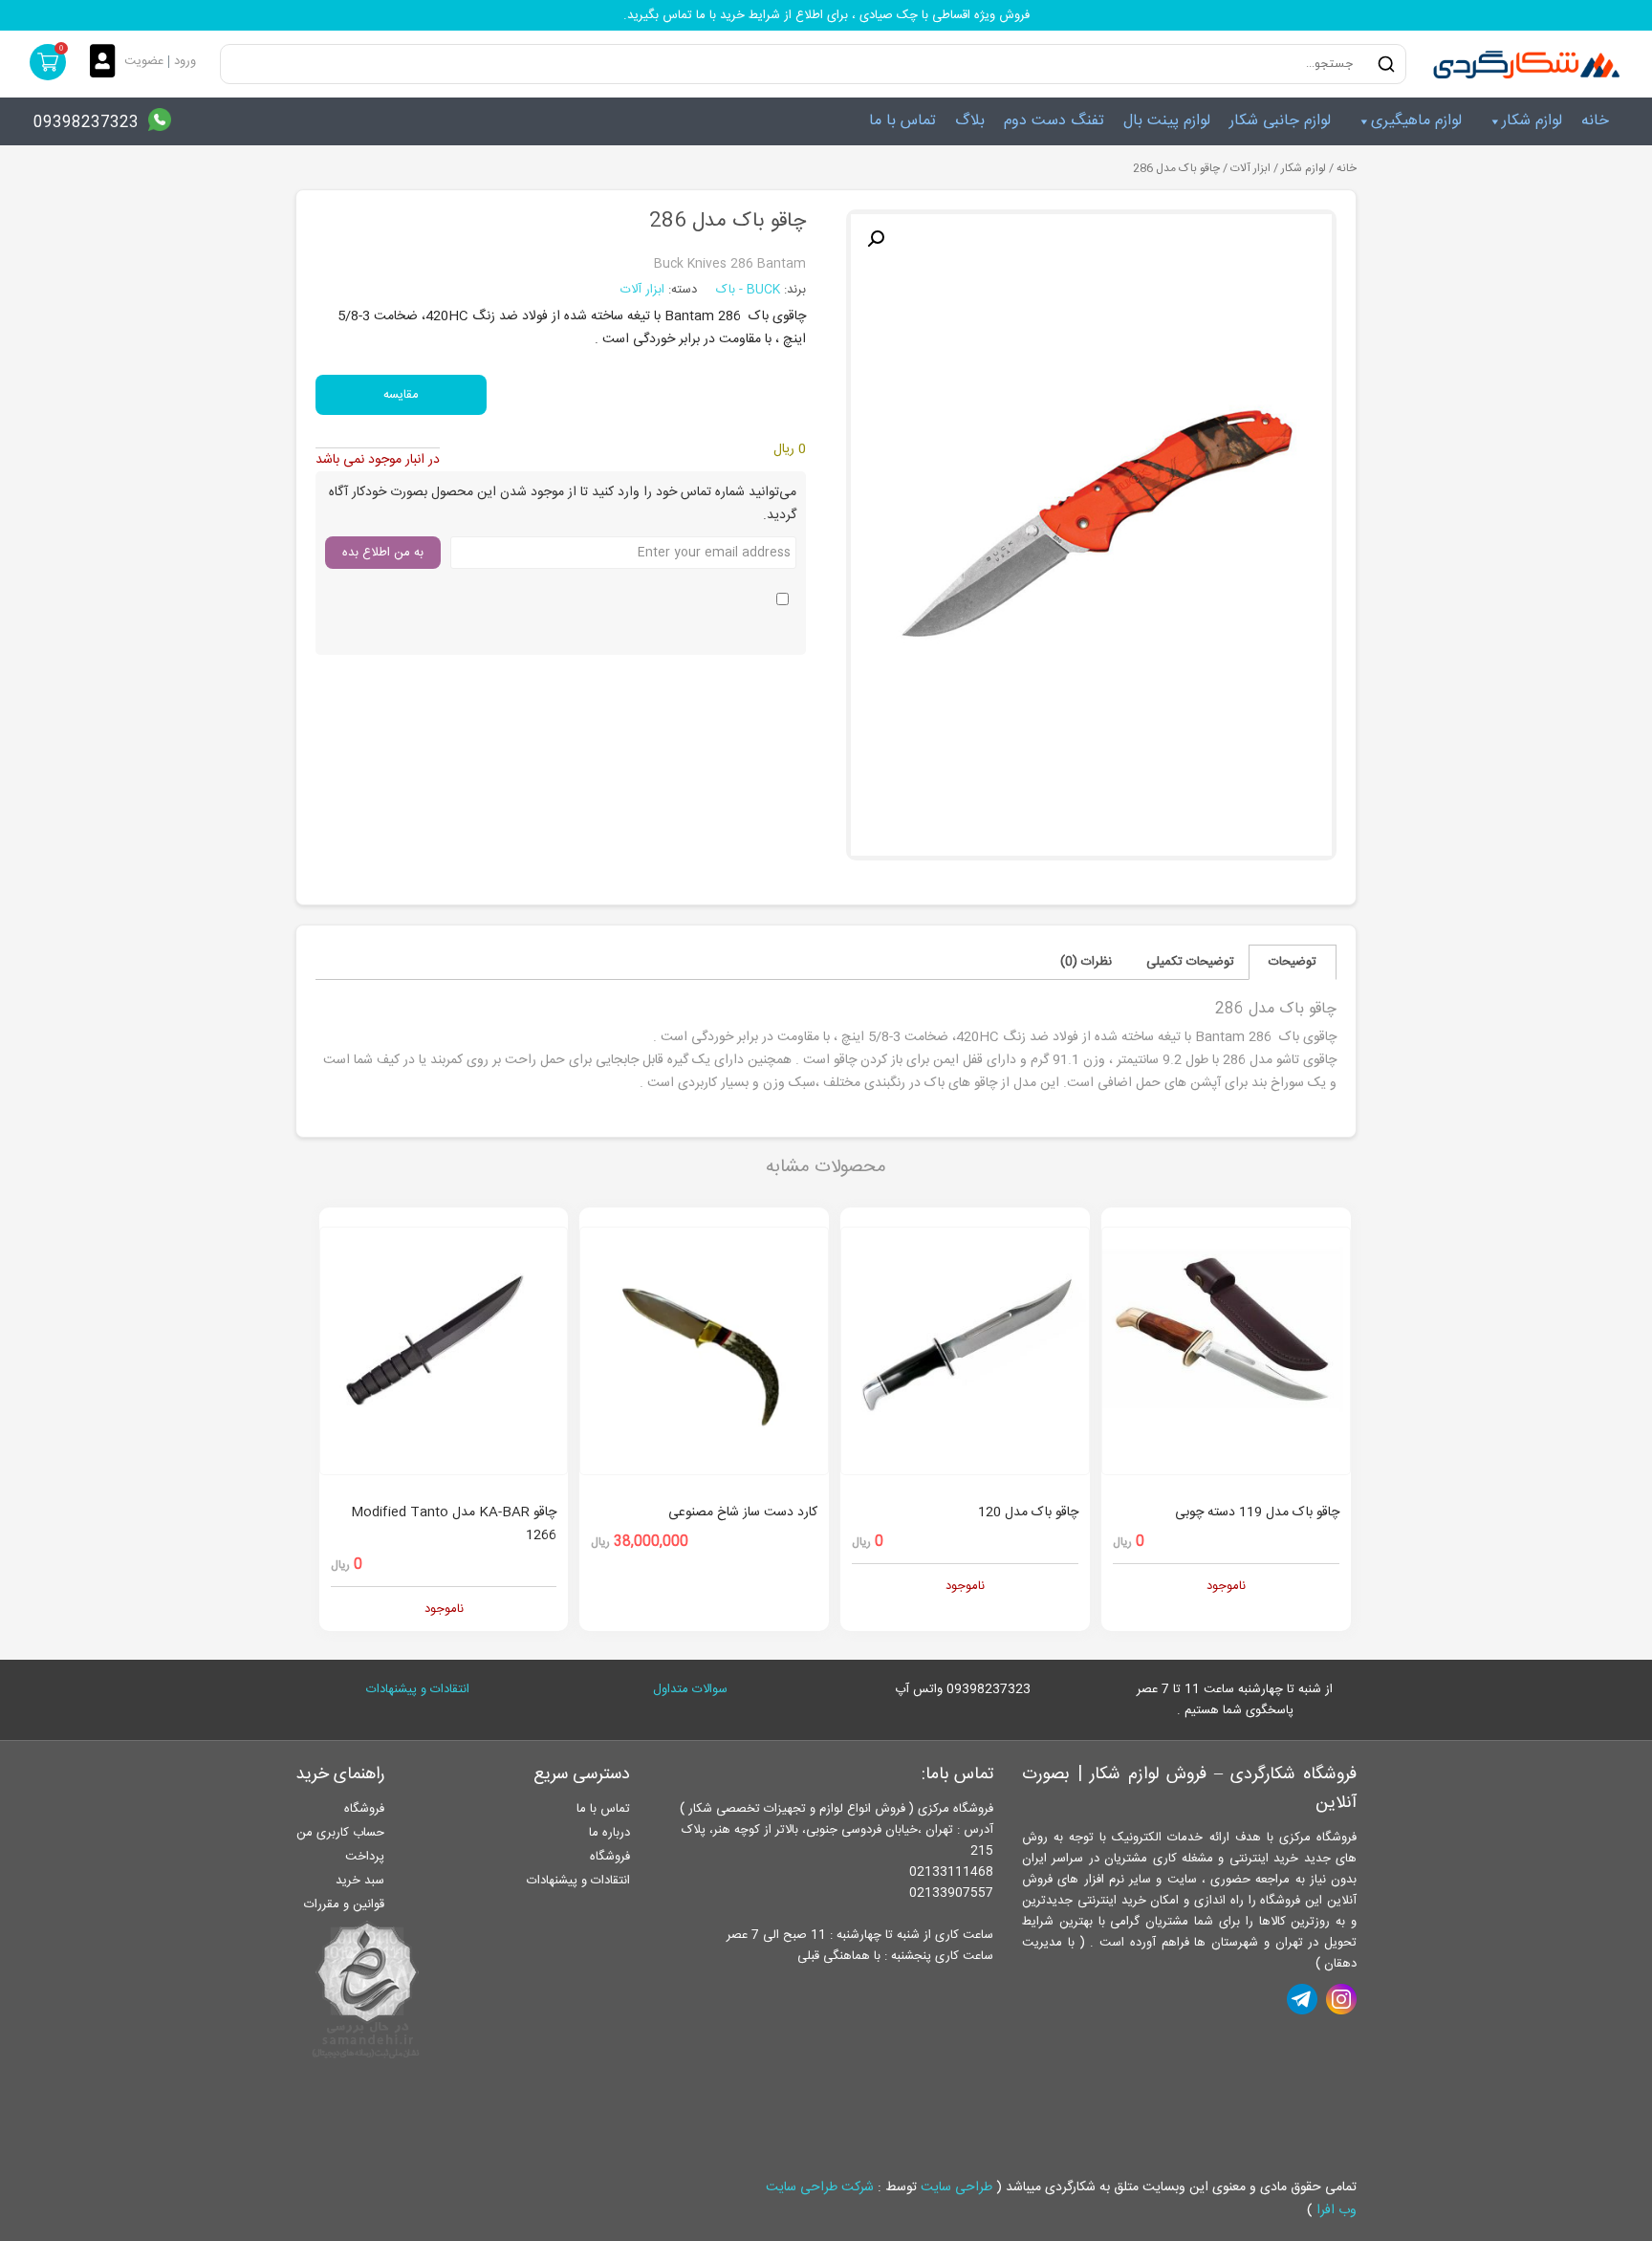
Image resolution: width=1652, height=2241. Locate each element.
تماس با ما (902, 121)
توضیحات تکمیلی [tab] (1190, 962)
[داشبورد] (107, 63)
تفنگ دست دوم (1054, 121)
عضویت (144, 61)
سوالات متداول (690, 1689)
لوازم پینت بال (1167, 121)
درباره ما (609, 1833)
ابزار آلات (1250, 169)
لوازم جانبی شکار (1280, 121)
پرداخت (365, 1857)
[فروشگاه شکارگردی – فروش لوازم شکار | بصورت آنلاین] (1522, 64)
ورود (185, 61)
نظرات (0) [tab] (1086, 962)
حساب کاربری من (340, 1833)
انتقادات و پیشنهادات (418, 1689)
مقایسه (401, 395)
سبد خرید (360, 1881)
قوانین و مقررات (344, 1904)
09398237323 (86, 123)
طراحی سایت (956, 2187)
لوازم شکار (1532, 121)
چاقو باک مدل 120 (1028, 1512)
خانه (1595, 121)
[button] (876, 239)
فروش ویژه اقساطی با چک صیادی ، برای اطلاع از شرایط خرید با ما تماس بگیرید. (826, 15)
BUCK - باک (750, 290)
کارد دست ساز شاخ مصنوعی (743, 1512)
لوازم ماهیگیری (1416, 121)
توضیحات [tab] (1293, 962)
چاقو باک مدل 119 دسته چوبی (1257, 1512)
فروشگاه (610, 1857)
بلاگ (970, 121)
